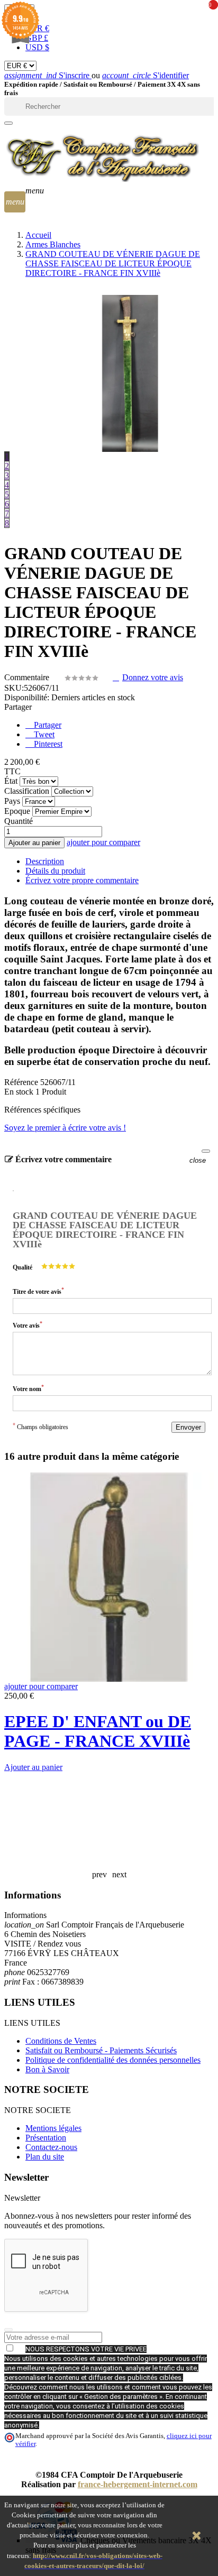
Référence (22, 1082)
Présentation (46, 2138)
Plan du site (45, 2157)
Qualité (22, 1267)
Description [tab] (45, 861)
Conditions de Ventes (61, 2041)
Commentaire (28, 677)
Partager (47, 725)
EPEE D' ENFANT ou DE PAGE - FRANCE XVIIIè (98, 1731)
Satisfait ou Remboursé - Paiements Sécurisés (101, 2050)
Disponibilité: (27, 697)
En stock (19, 1092)
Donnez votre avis (153, 677)
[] (8, 123)
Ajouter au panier (34, 843)
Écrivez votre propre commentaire (82, 880)
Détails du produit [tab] (55, 871)
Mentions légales (53, 2128)
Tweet (43, 734)
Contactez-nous (51, 2147)
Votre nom (28, 1388)
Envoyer (188, 1427)
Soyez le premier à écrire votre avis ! (65, 1128)
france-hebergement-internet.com (138, 2484)
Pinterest (47, 744)
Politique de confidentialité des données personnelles (113, 2060)
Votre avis (28, 1325)
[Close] (206, 1151)
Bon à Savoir (47, 2069)
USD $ (37, 47)
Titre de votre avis (38, 1291)
